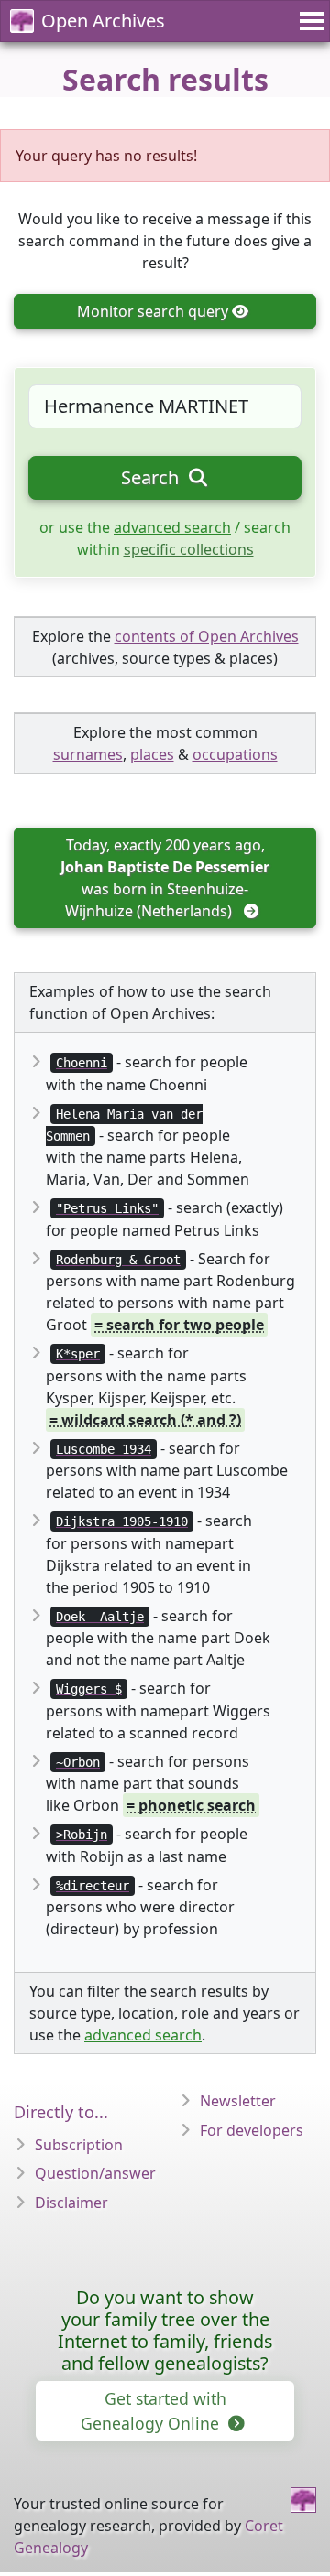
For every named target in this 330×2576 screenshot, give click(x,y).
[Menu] (309, 21)
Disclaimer (71, 2203)
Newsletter (238, 2101)
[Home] (303, 2500)
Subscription (79, 2145)
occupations (235, 754)
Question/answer (95, 2173)
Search (152, 477)
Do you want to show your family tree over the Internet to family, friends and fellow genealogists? (165, 2330)
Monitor (153, 311)
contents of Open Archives (207, 636)
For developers (252, 2130)
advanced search (172, 527)
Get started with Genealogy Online (154, 2410)
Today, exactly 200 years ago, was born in (167, 878)
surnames (88, 754)
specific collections (189, 549)
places (152, 754)
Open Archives (103, 21)
